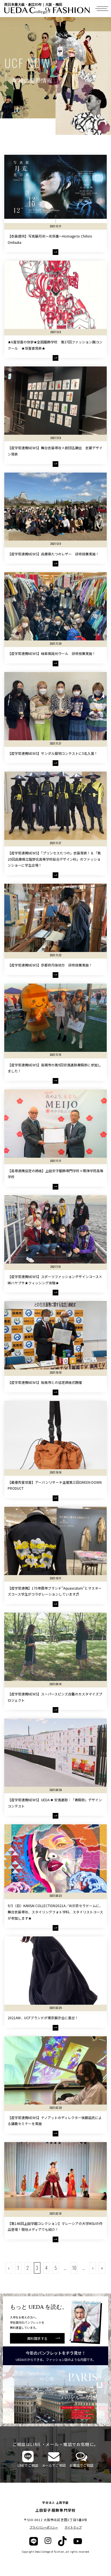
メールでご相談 (54, 2465)
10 (74, 2268)
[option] (55, 2394)
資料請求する (37, 2338)
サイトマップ (73, 2527)
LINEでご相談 (28, 2465)
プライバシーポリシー (44, 2527)
